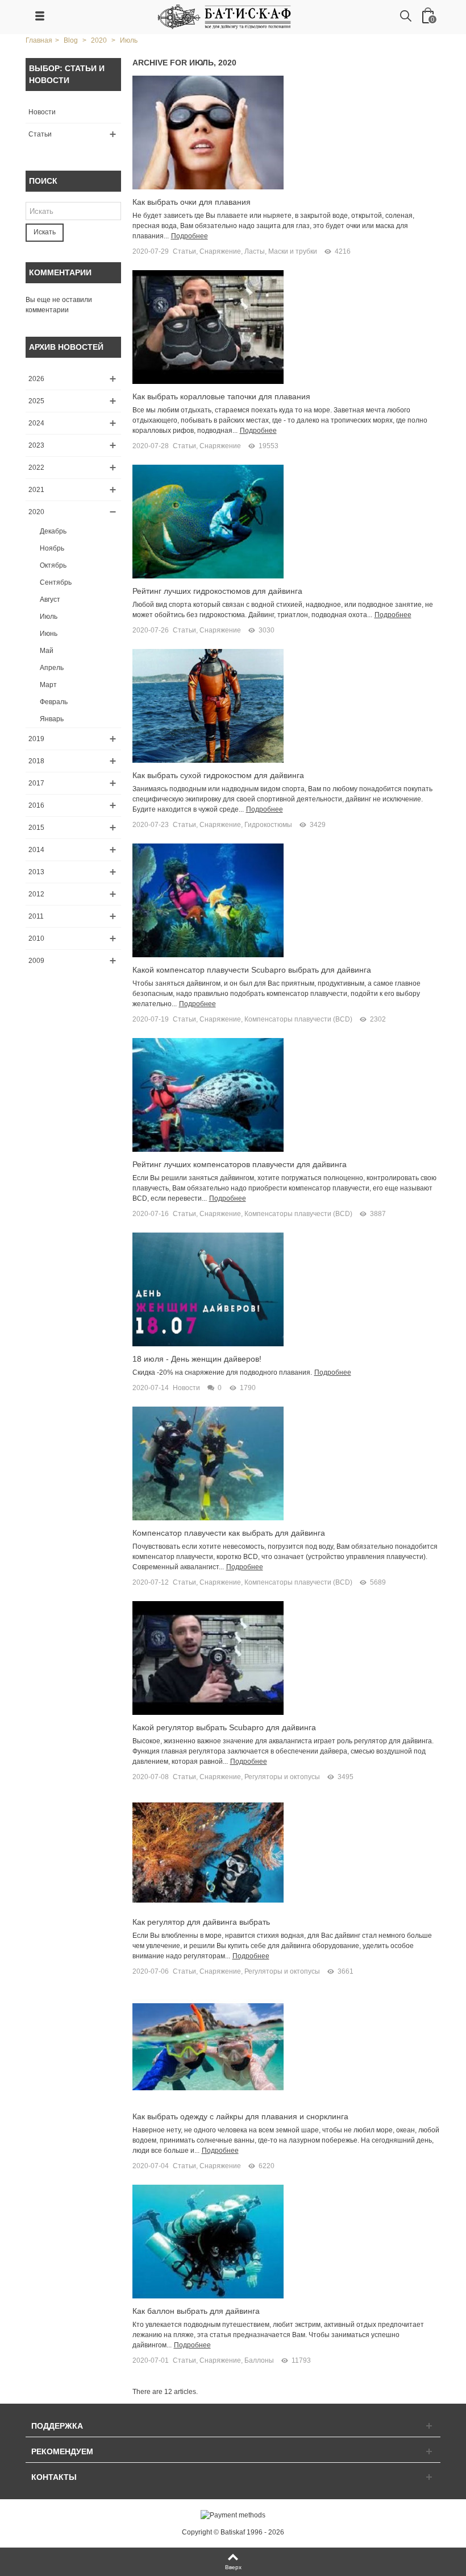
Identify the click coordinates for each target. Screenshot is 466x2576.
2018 (36, 761)
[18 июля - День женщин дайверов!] (208, 1289)
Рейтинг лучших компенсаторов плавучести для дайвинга (240, 1164)
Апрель (52, 668)
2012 (36, 894)
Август (50, 599)
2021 (36, 490)
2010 (36, 938)
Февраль (54, 702)
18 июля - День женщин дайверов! (197, 1359)
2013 (36, 872)
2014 (36, 850)
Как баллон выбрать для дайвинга (196, 2311)
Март (48, 685)
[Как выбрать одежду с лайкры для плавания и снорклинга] (208, 2047)
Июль (49, 617)
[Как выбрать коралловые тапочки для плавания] (208, 326)
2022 (36, 468)
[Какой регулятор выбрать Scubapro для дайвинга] (208, 1657)
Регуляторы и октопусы (282, 1777)
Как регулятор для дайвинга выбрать (201, 1922)
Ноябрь (52, 548)
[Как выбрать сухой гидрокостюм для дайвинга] (208, 705)
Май (47, 651)
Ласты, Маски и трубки (281, 251)
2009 (36, 961)
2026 (36, 379)
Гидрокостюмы (268, 825)
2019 (36, 739)
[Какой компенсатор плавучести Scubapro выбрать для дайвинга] (208, 900)
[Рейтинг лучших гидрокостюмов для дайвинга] (208, 521)
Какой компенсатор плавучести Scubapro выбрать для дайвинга (252, 970)
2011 (36, 916)
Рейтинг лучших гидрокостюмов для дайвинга (217, 591)
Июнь (49, 634)
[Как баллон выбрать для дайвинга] (208, 2242)
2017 (36, 783)
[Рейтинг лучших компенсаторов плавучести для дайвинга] (208, 1094)
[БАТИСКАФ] (225, 16)
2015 (36, 828)
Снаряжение (220, 251)
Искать (45, 232)
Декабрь (53, 531)
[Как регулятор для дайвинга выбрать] (208, 1853)
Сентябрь (56, 582)
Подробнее (190, 236)
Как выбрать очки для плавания (192, 202)
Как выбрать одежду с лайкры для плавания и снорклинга (240, 2116)
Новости (42, 112)
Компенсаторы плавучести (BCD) (298, 1019)
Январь (52, 719)
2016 (36, 805)
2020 (36, 512)
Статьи (40, 134)
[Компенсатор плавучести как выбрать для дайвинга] (208, 1463)
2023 (36, 445)
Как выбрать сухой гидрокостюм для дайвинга (218, 775)
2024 (36, 423)
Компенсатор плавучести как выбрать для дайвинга (229, 1533)
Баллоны (259, 2360)
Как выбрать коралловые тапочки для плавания (221, 396)
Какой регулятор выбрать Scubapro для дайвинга (224, 1727)
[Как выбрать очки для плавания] (208, 132)
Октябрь (53, 565)
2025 (36, 401)
